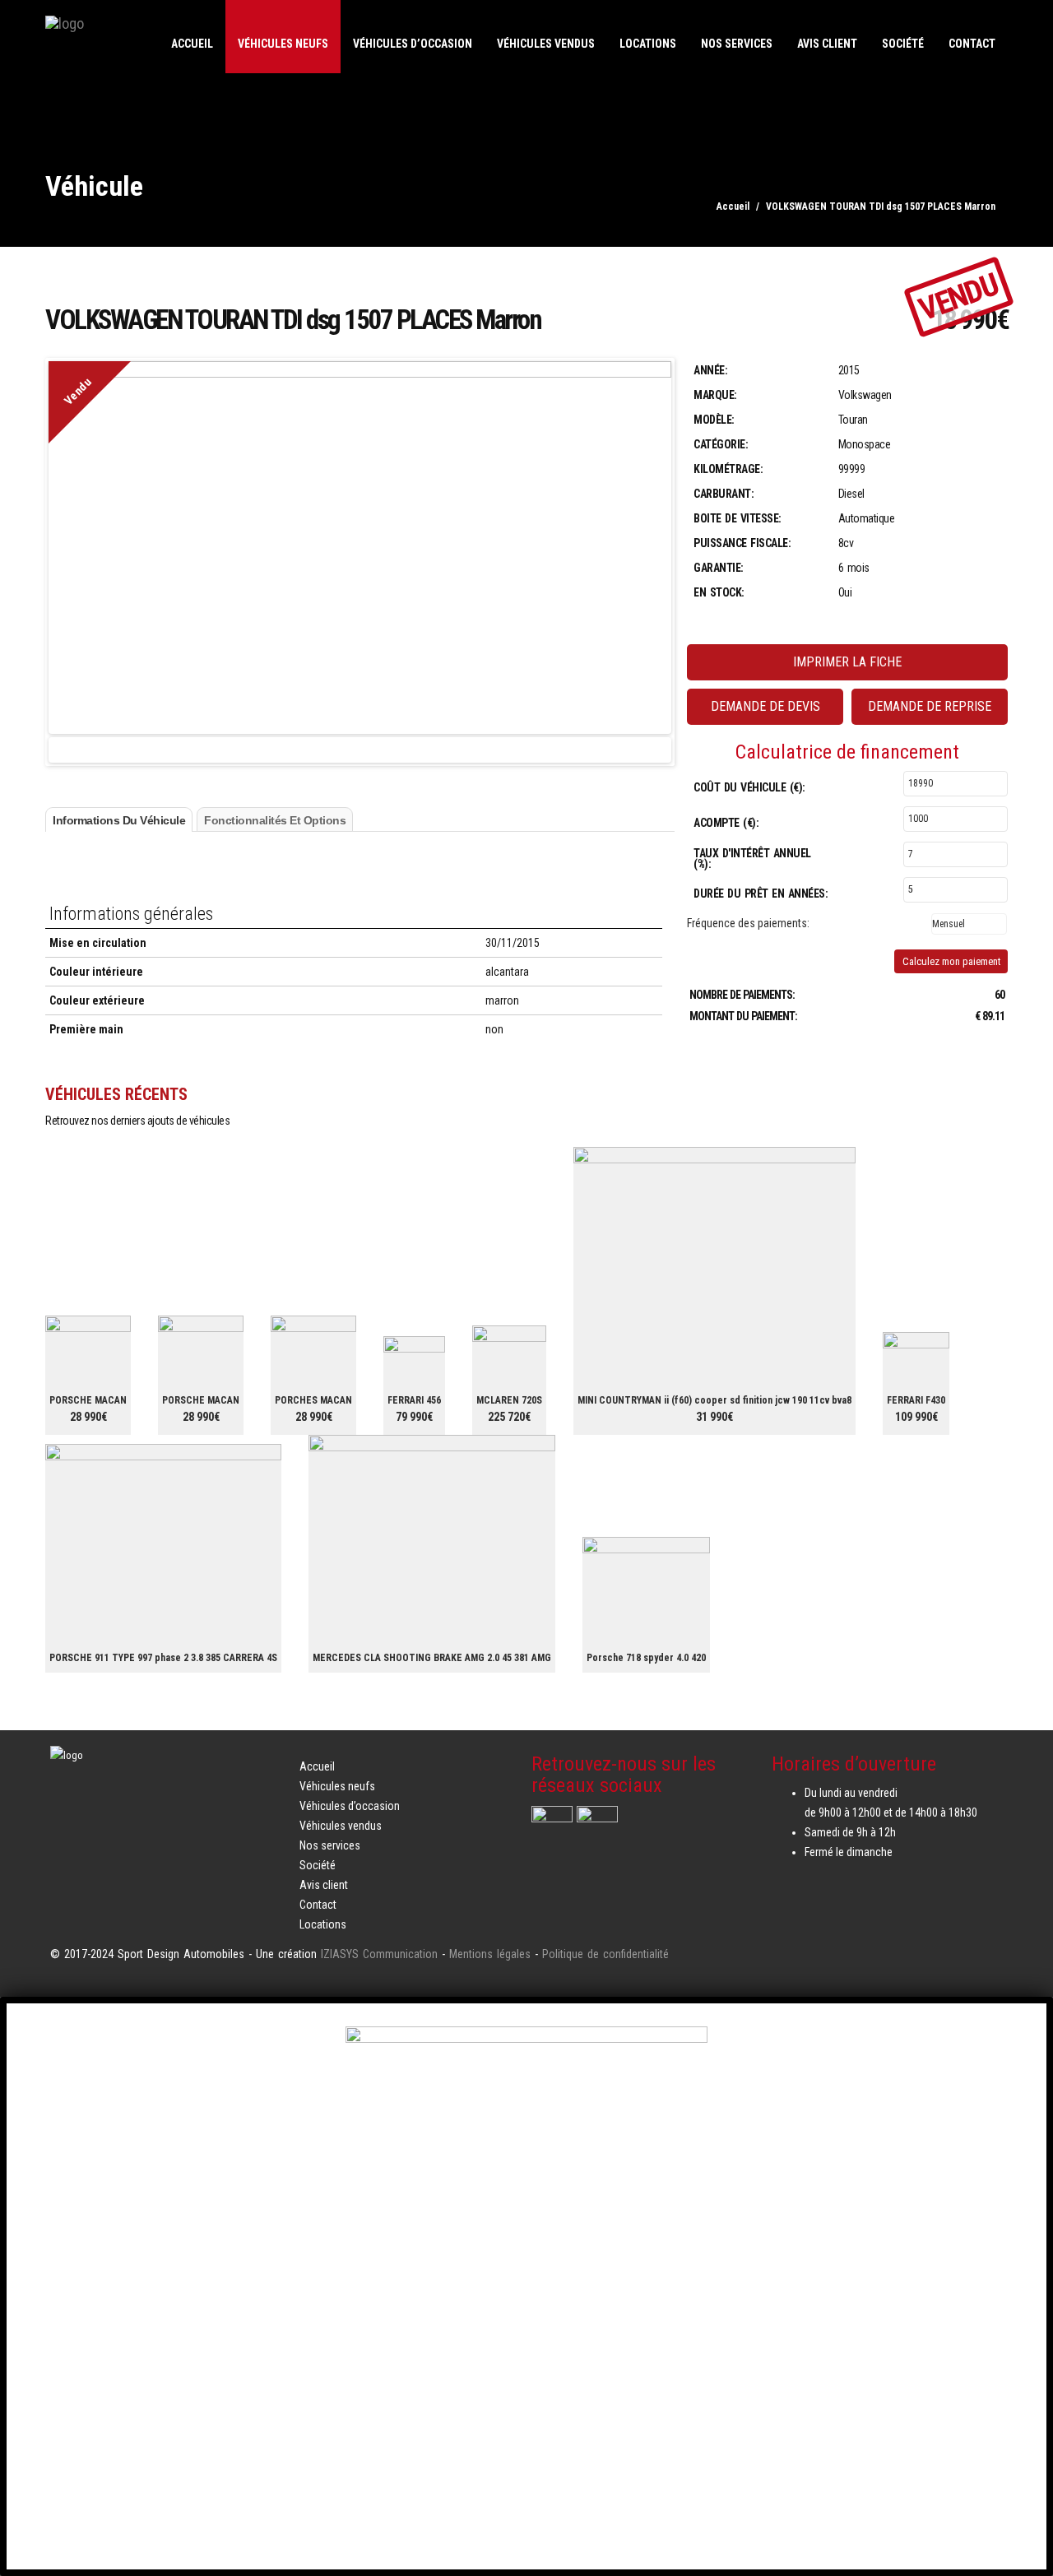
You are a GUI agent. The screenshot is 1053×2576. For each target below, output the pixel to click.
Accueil (192, 44)
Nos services (737, 44)
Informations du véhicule (119, 820)
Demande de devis (765, 706)
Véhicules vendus (546, 44)
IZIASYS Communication (379, 1954)
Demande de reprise (930, 706)
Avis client (827, 44)
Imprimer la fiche (847, 662)
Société (903, 44)
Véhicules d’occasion (413, 44)
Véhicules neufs (283, 44)
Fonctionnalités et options (275, 820)
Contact (972, 44)
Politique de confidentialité (605, 1954)
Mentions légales (490, 1954)
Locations (648, 44)
